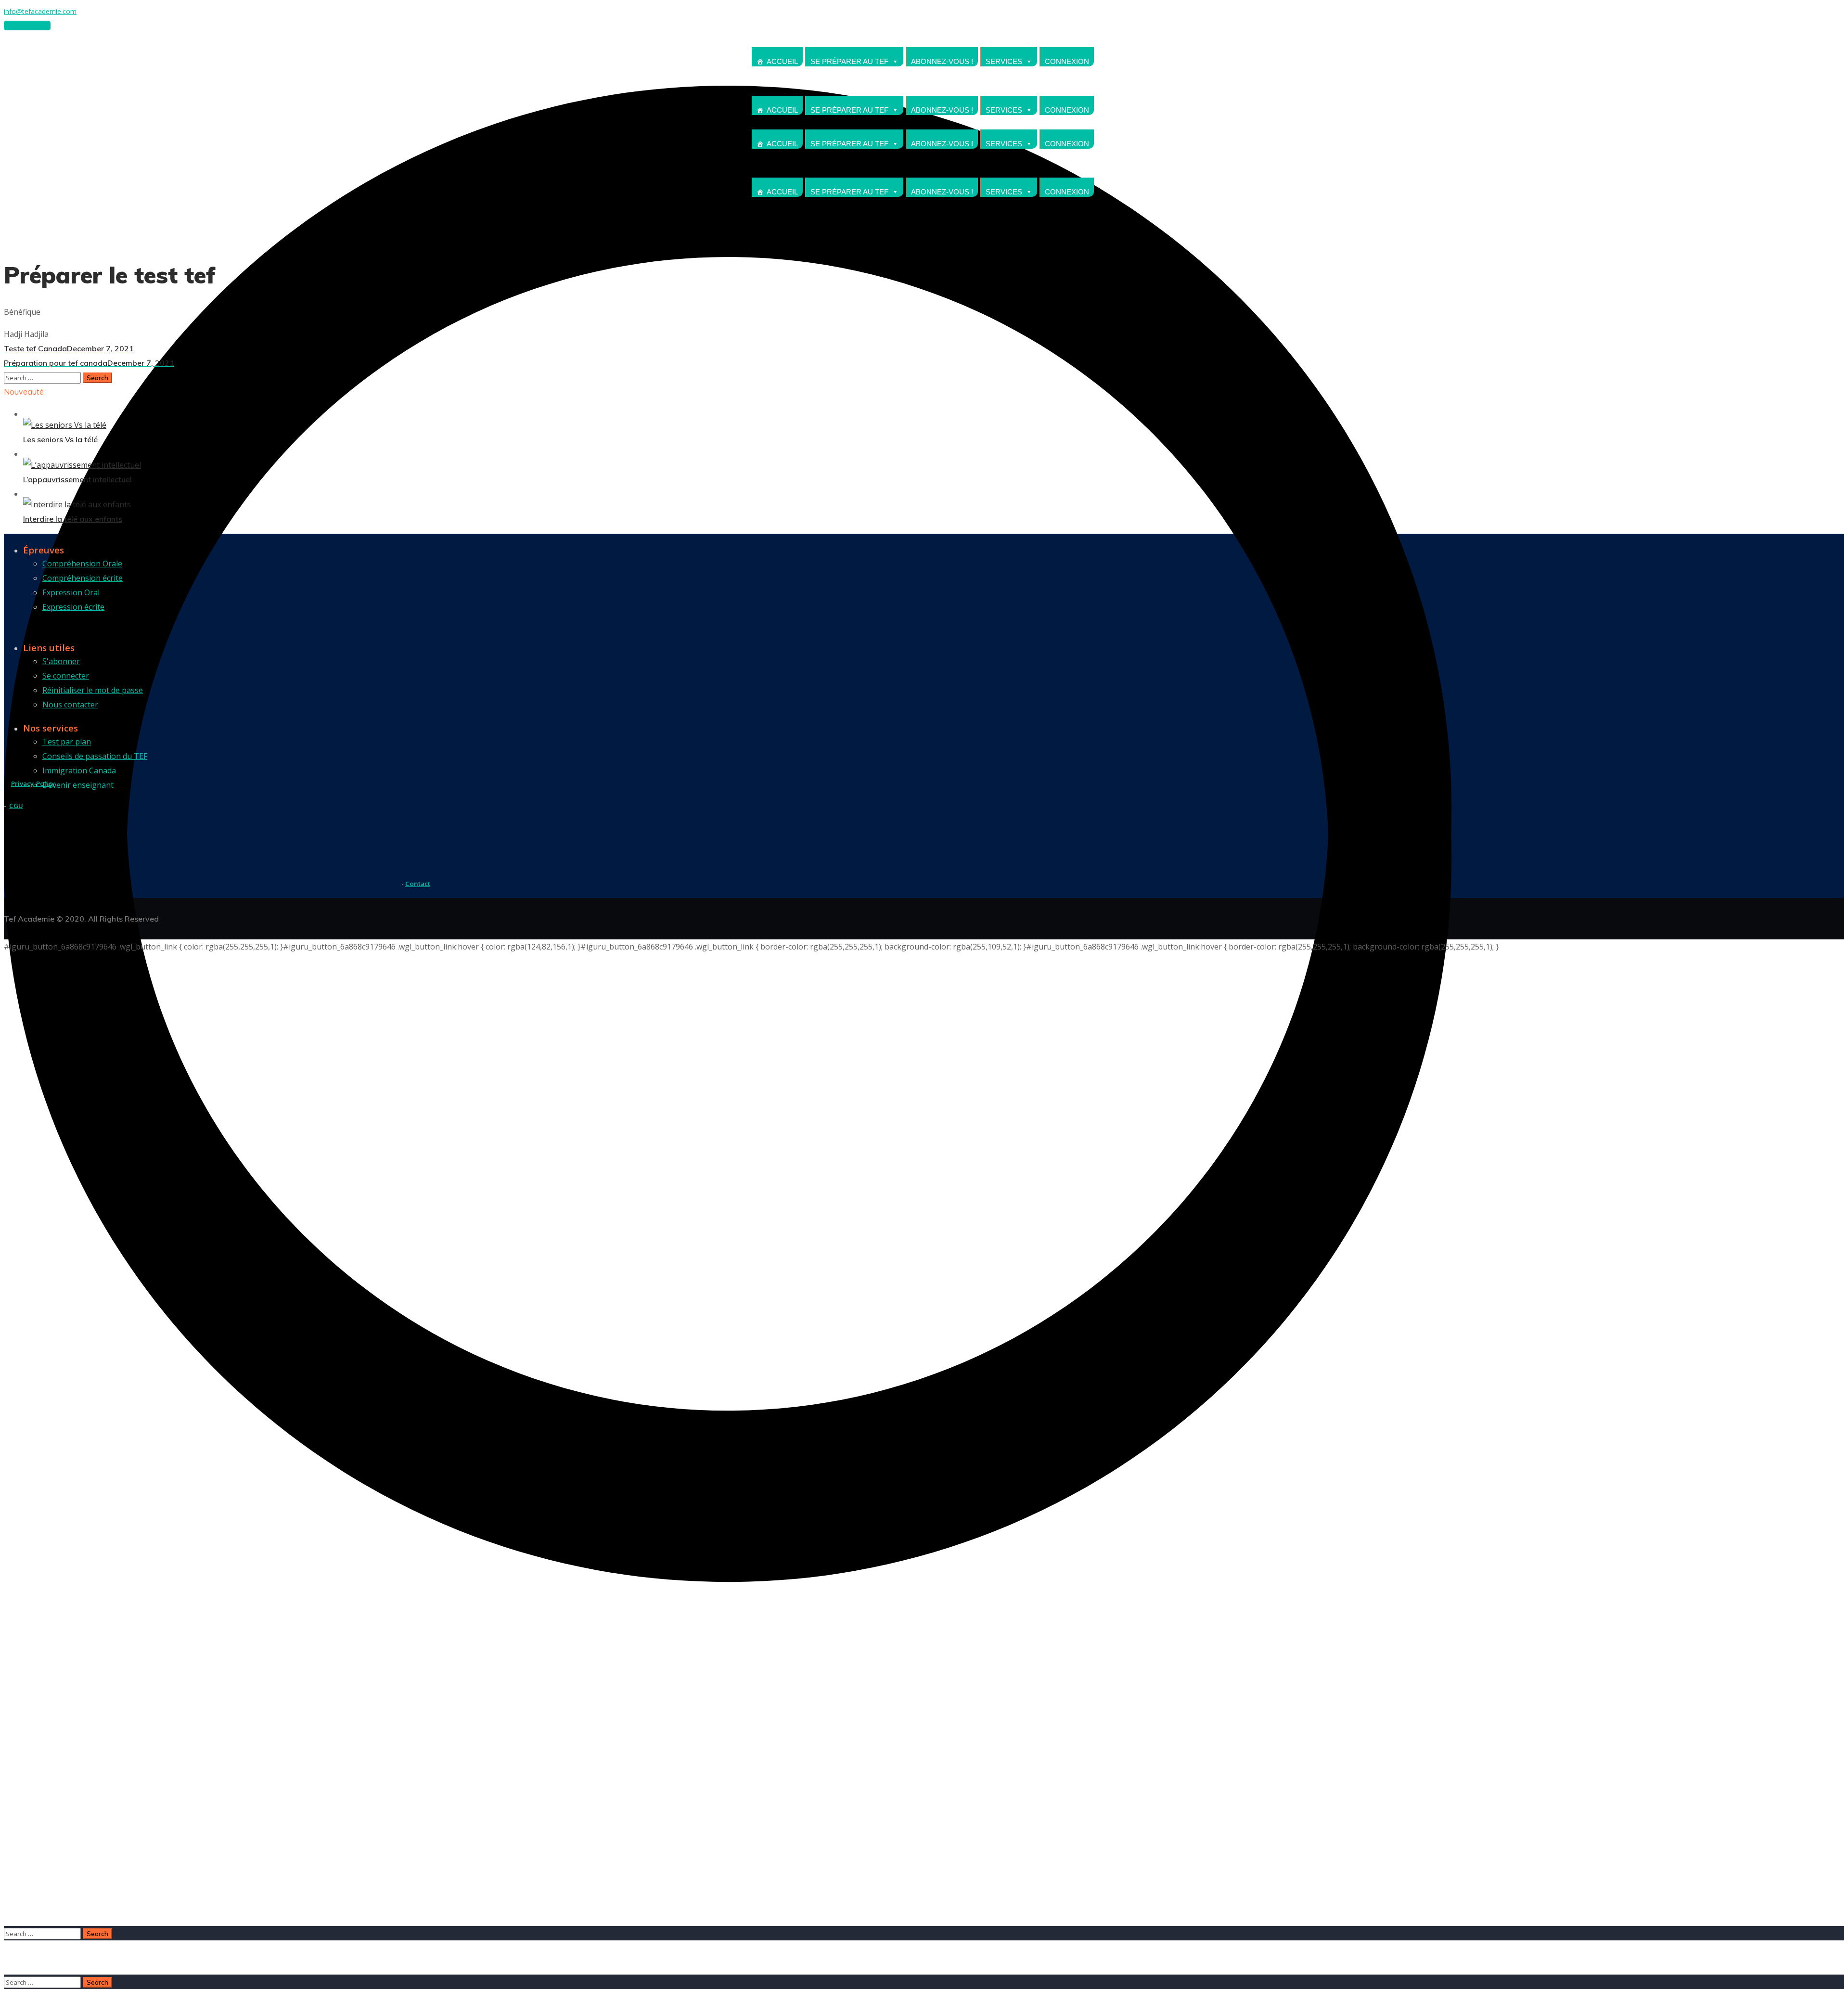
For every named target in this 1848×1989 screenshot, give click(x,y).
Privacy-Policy (33, 783)
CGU (16, 806)
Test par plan (67, 742)
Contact (418, 884)
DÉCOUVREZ (27, 26)
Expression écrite (73, 607)
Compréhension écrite (83, 578)
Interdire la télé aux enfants (73, 519)
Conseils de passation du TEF (95, 756)
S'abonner (61, 661)
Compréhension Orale (82, 564)
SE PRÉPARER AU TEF (849, 61)
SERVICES (1004, 61)
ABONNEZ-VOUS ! (942, 61)
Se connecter (66, 676)
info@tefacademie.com (40, 11)
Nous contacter (70, 705)
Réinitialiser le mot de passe (93, 690)
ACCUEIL (782, 61)
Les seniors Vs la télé (60, 439)
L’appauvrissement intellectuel (77, 479)
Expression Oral (71, 592)
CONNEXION (1067, 61)
